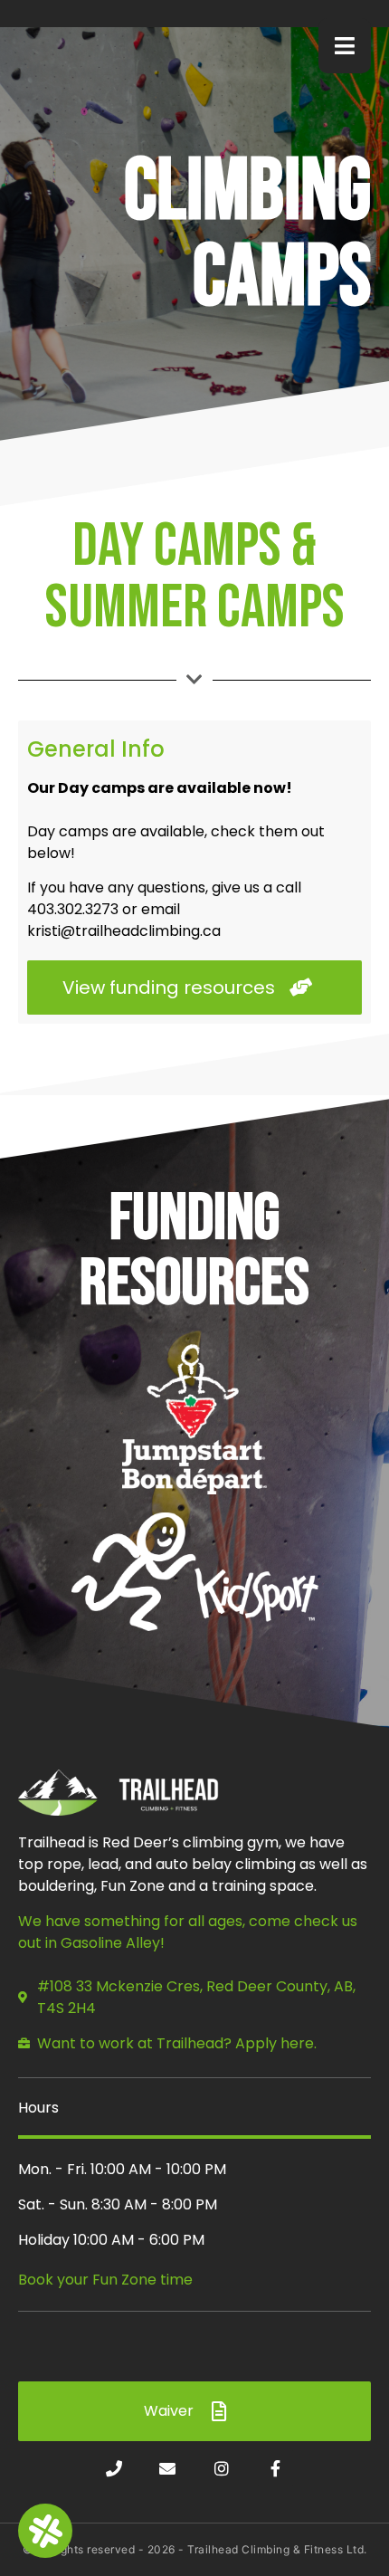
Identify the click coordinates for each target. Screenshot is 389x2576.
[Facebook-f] (276, 2468)
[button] (345, 46)
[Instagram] (222, 2468)
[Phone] (114, 2468)
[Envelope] (167, 2468)
